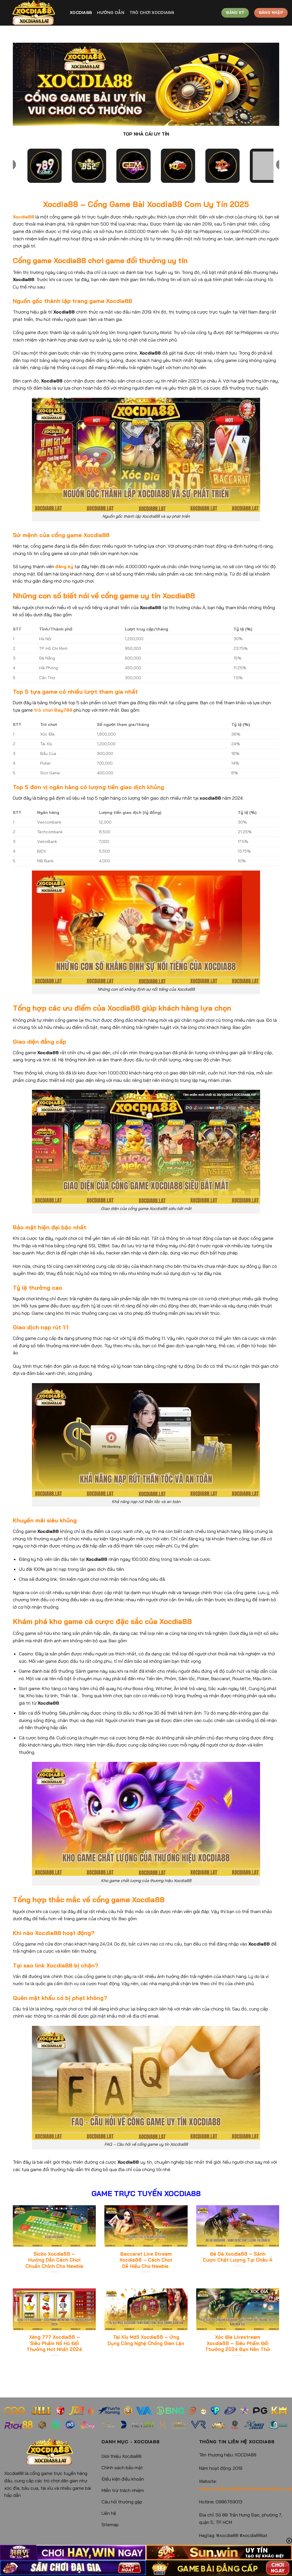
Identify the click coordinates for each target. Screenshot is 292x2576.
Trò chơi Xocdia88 (152, 13)
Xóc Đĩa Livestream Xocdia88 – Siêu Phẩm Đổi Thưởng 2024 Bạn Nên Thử (238, 2343)
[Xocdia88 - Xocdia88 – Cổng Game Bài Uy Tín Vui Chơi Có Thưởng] (33, 13)
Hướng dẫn (111, 13)
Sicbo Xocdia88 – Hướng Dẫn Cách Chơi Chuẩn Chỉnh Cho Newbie (54, 2260)
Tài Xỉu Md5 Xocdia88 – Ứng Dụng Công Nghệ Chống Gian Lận (146, 2340)
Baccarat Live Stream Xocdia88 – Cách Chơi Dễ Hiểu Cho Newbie (146, 2260)
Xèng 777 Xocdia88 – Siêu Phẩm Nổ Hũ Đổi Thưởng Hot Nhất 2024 (54, 2343)
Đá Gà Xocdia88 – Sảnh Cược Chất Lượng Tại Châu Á (238, 2257)
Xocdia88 (81, 13)
